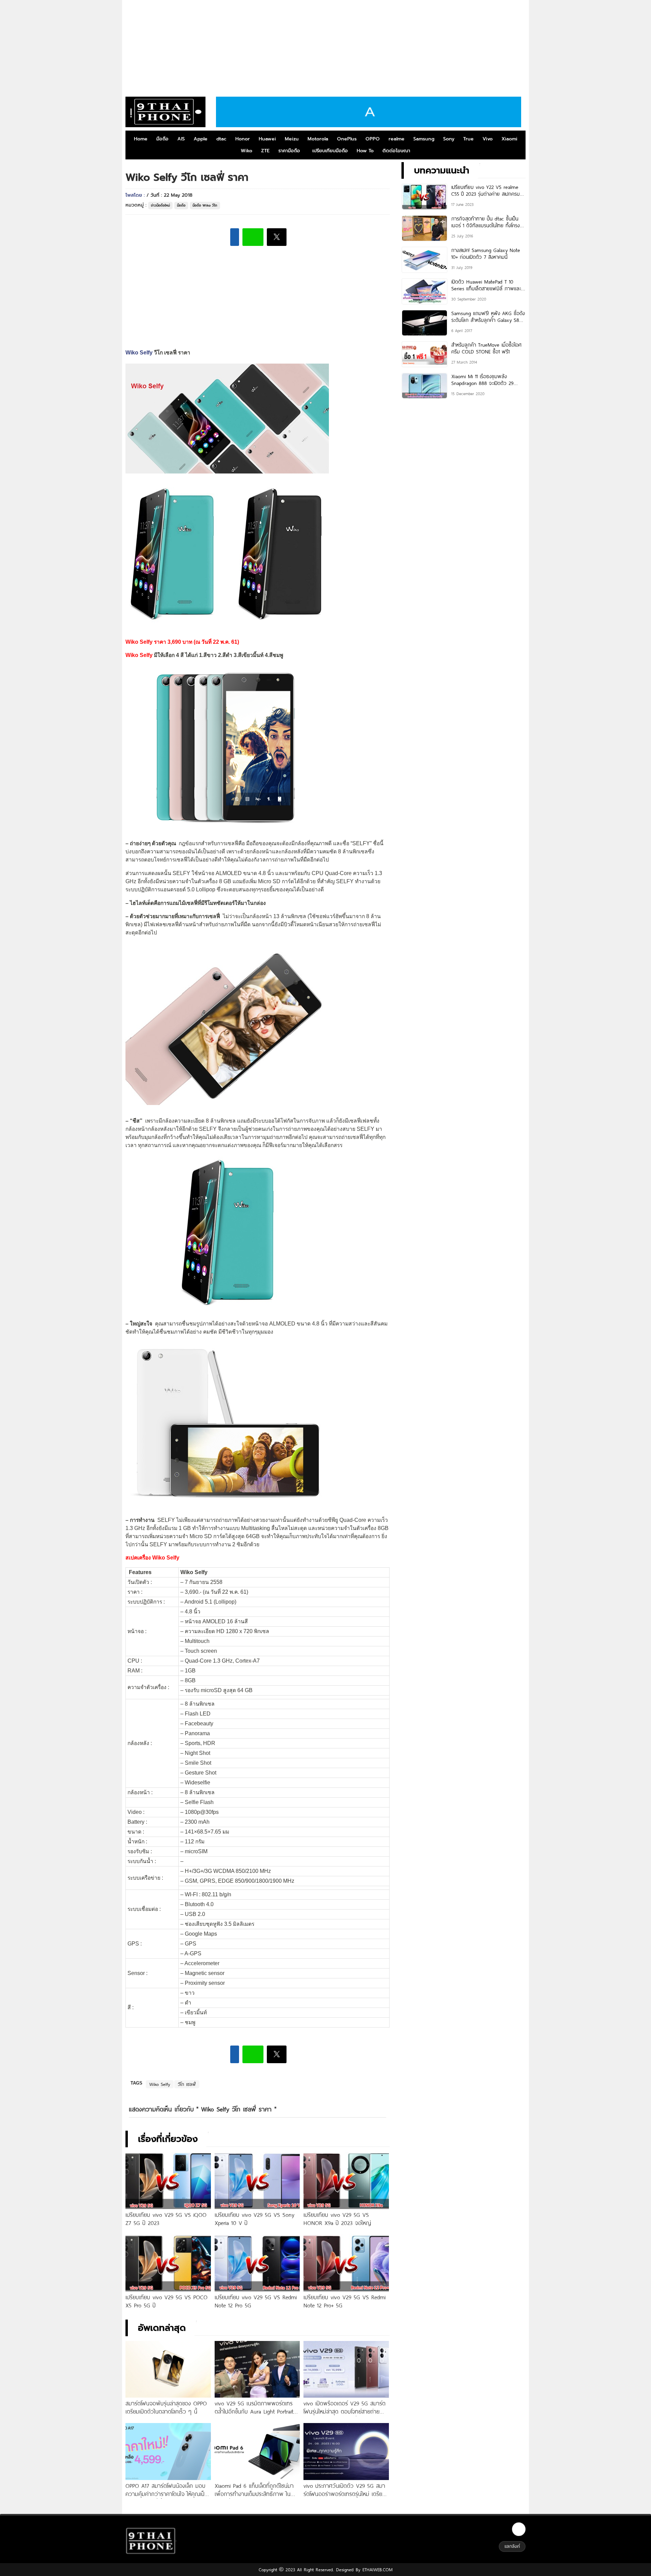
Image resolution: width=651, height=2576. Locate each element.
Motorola (318, 139)
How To (365, 151)
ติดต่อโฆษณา (396, 151)
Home (141, 139)
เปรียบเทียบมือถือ (330, 151)
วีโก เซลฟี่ (187, 2084)
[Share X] (277, 237)
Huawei (267, 139)
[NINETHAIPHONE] (165, 112)
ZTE (265, 151)
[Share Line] (253, 237)
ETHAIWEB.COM (377, 2570)
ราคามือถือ (289, 151)
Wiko (246, 151)
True (468, 139)
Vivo (488, 139)
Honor (243, 139)
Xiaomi (509, 139)
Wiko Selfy (139, 353)
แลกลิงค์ (512, 2546)
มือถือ (162, 139)
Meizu (292, 139)
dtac (221, 139)
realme (397, 139)
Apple (201, 139)
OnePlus (347, 139)
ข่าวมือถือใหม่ (160, 205)
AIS (181, 139)
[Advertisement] (325, 46)
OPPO (373, 139)
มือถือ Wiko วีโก (205, 205)
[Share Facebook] (235, 237)
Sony (449, 139)
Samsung (424, 139)
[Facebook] (519, 2529)
